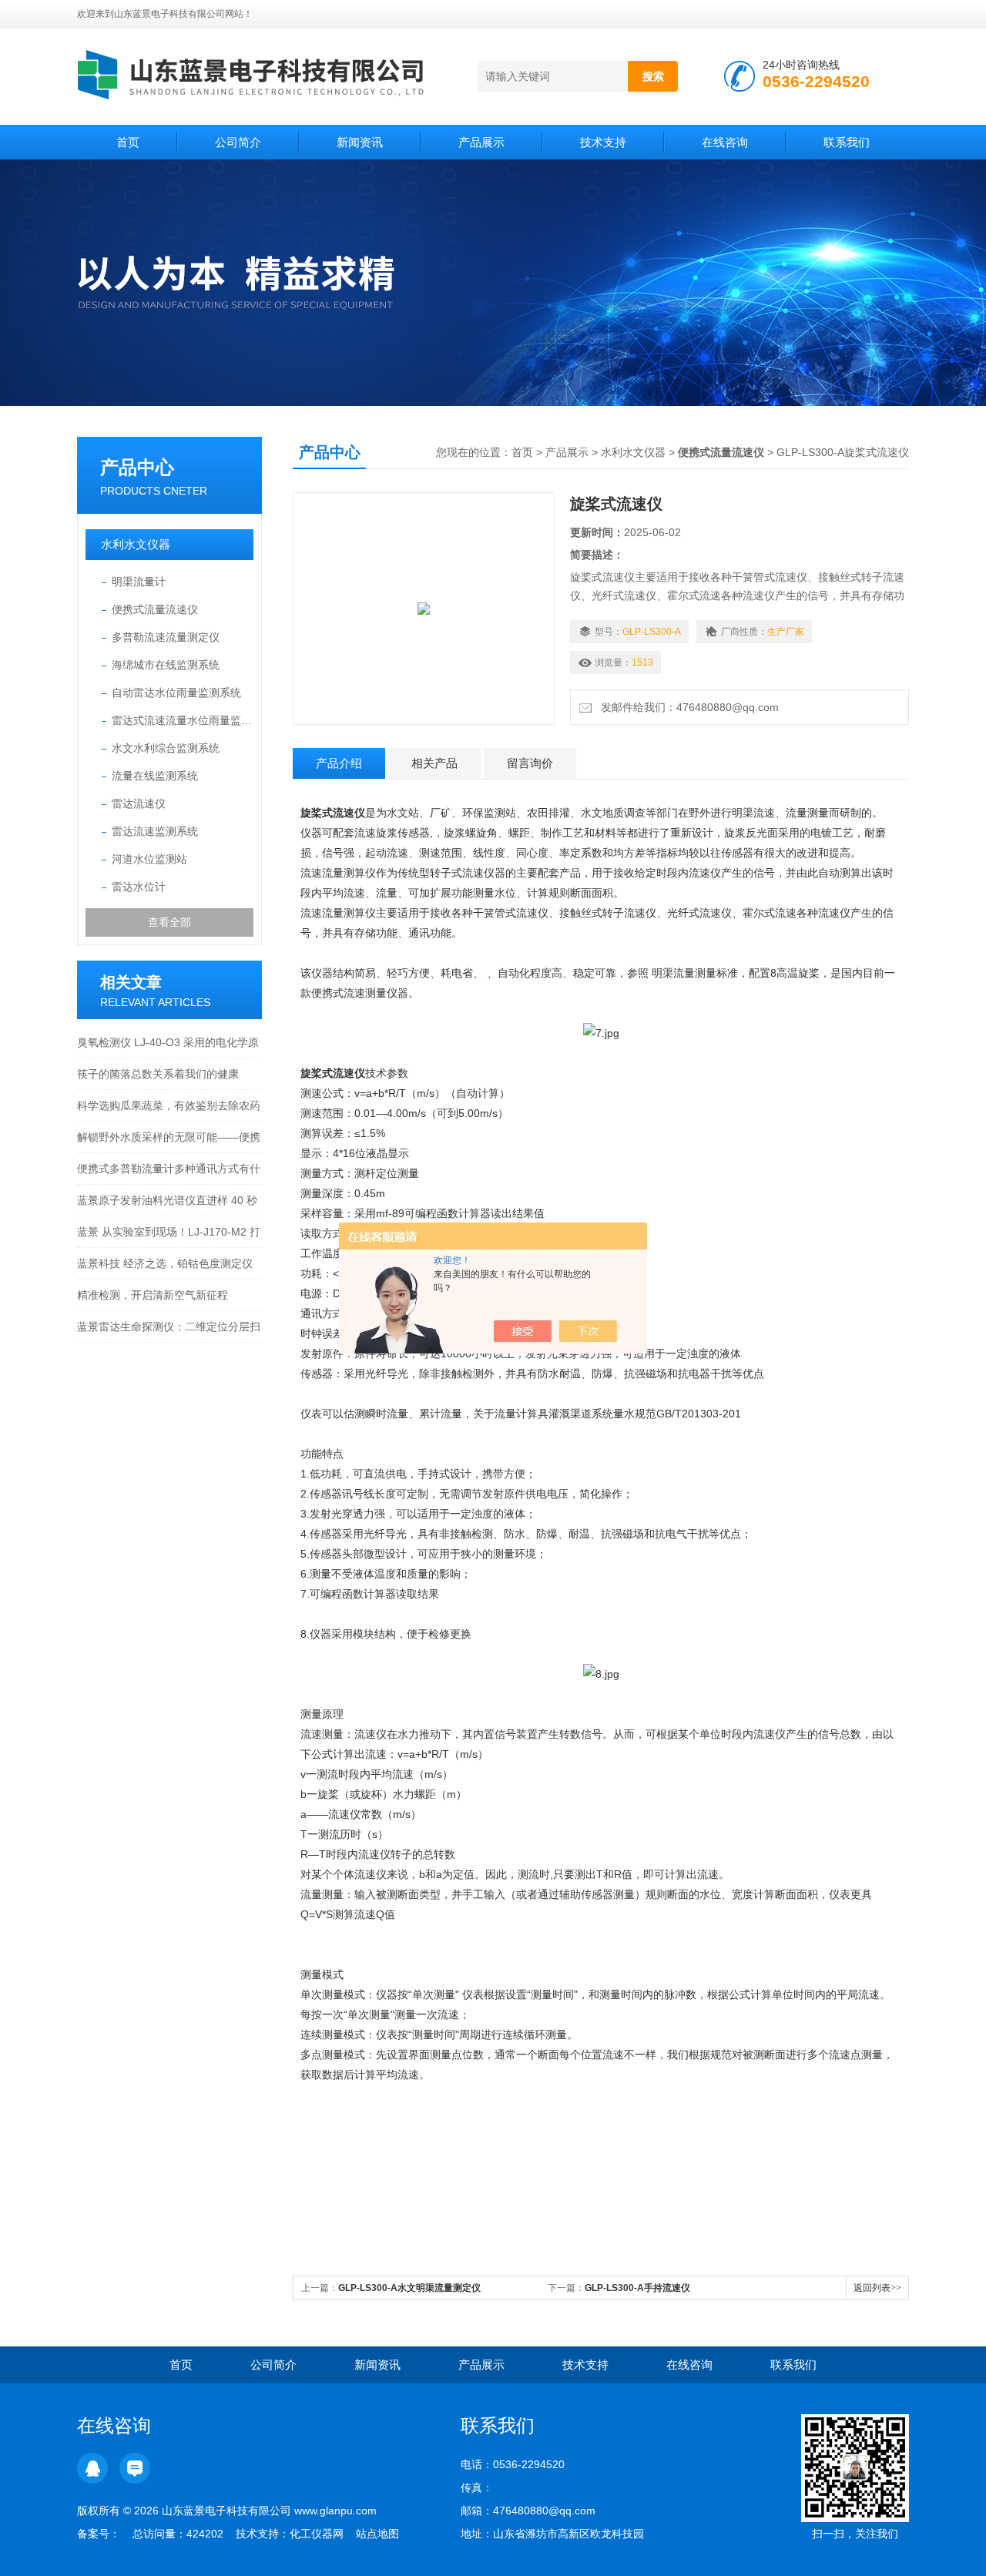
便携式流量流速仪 (155, 609)
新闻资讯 (360, 142)
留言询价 (530, 763)
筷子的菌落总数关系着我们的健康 (158, 1074)
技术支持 (603, 142)
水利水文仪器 (136, 544)
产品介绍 (339, 763)
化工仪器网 (317, 2534)
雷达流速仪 (139, 803)
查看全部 (169, 922)
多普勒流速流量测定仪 (166, 637)
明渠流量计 (139, 582)
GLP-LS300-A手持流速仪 (637, 2288)
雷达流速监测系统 (155, 831)
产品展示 (481, 142)
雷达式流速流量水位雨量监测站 (183, 720)
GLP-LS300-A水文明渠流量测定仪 (409, 2288)
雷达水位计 (139, 887)
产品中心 (137, 467)
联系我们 (847, 142)
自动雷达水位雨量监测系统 (176, 693)
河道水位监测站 (149, 859)
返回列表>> (877, 2288)
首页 (128, 142)
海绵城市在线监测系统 (166, 665)
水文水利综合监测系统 (166, 748)
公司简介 (238, 142)
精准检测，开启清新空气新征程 (153, 1295)
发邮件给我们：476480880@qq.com (687, 707)
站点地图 (377, 2534)
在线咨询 (725, 142)
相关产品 (434, 763)
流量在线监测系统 (155, 776)
